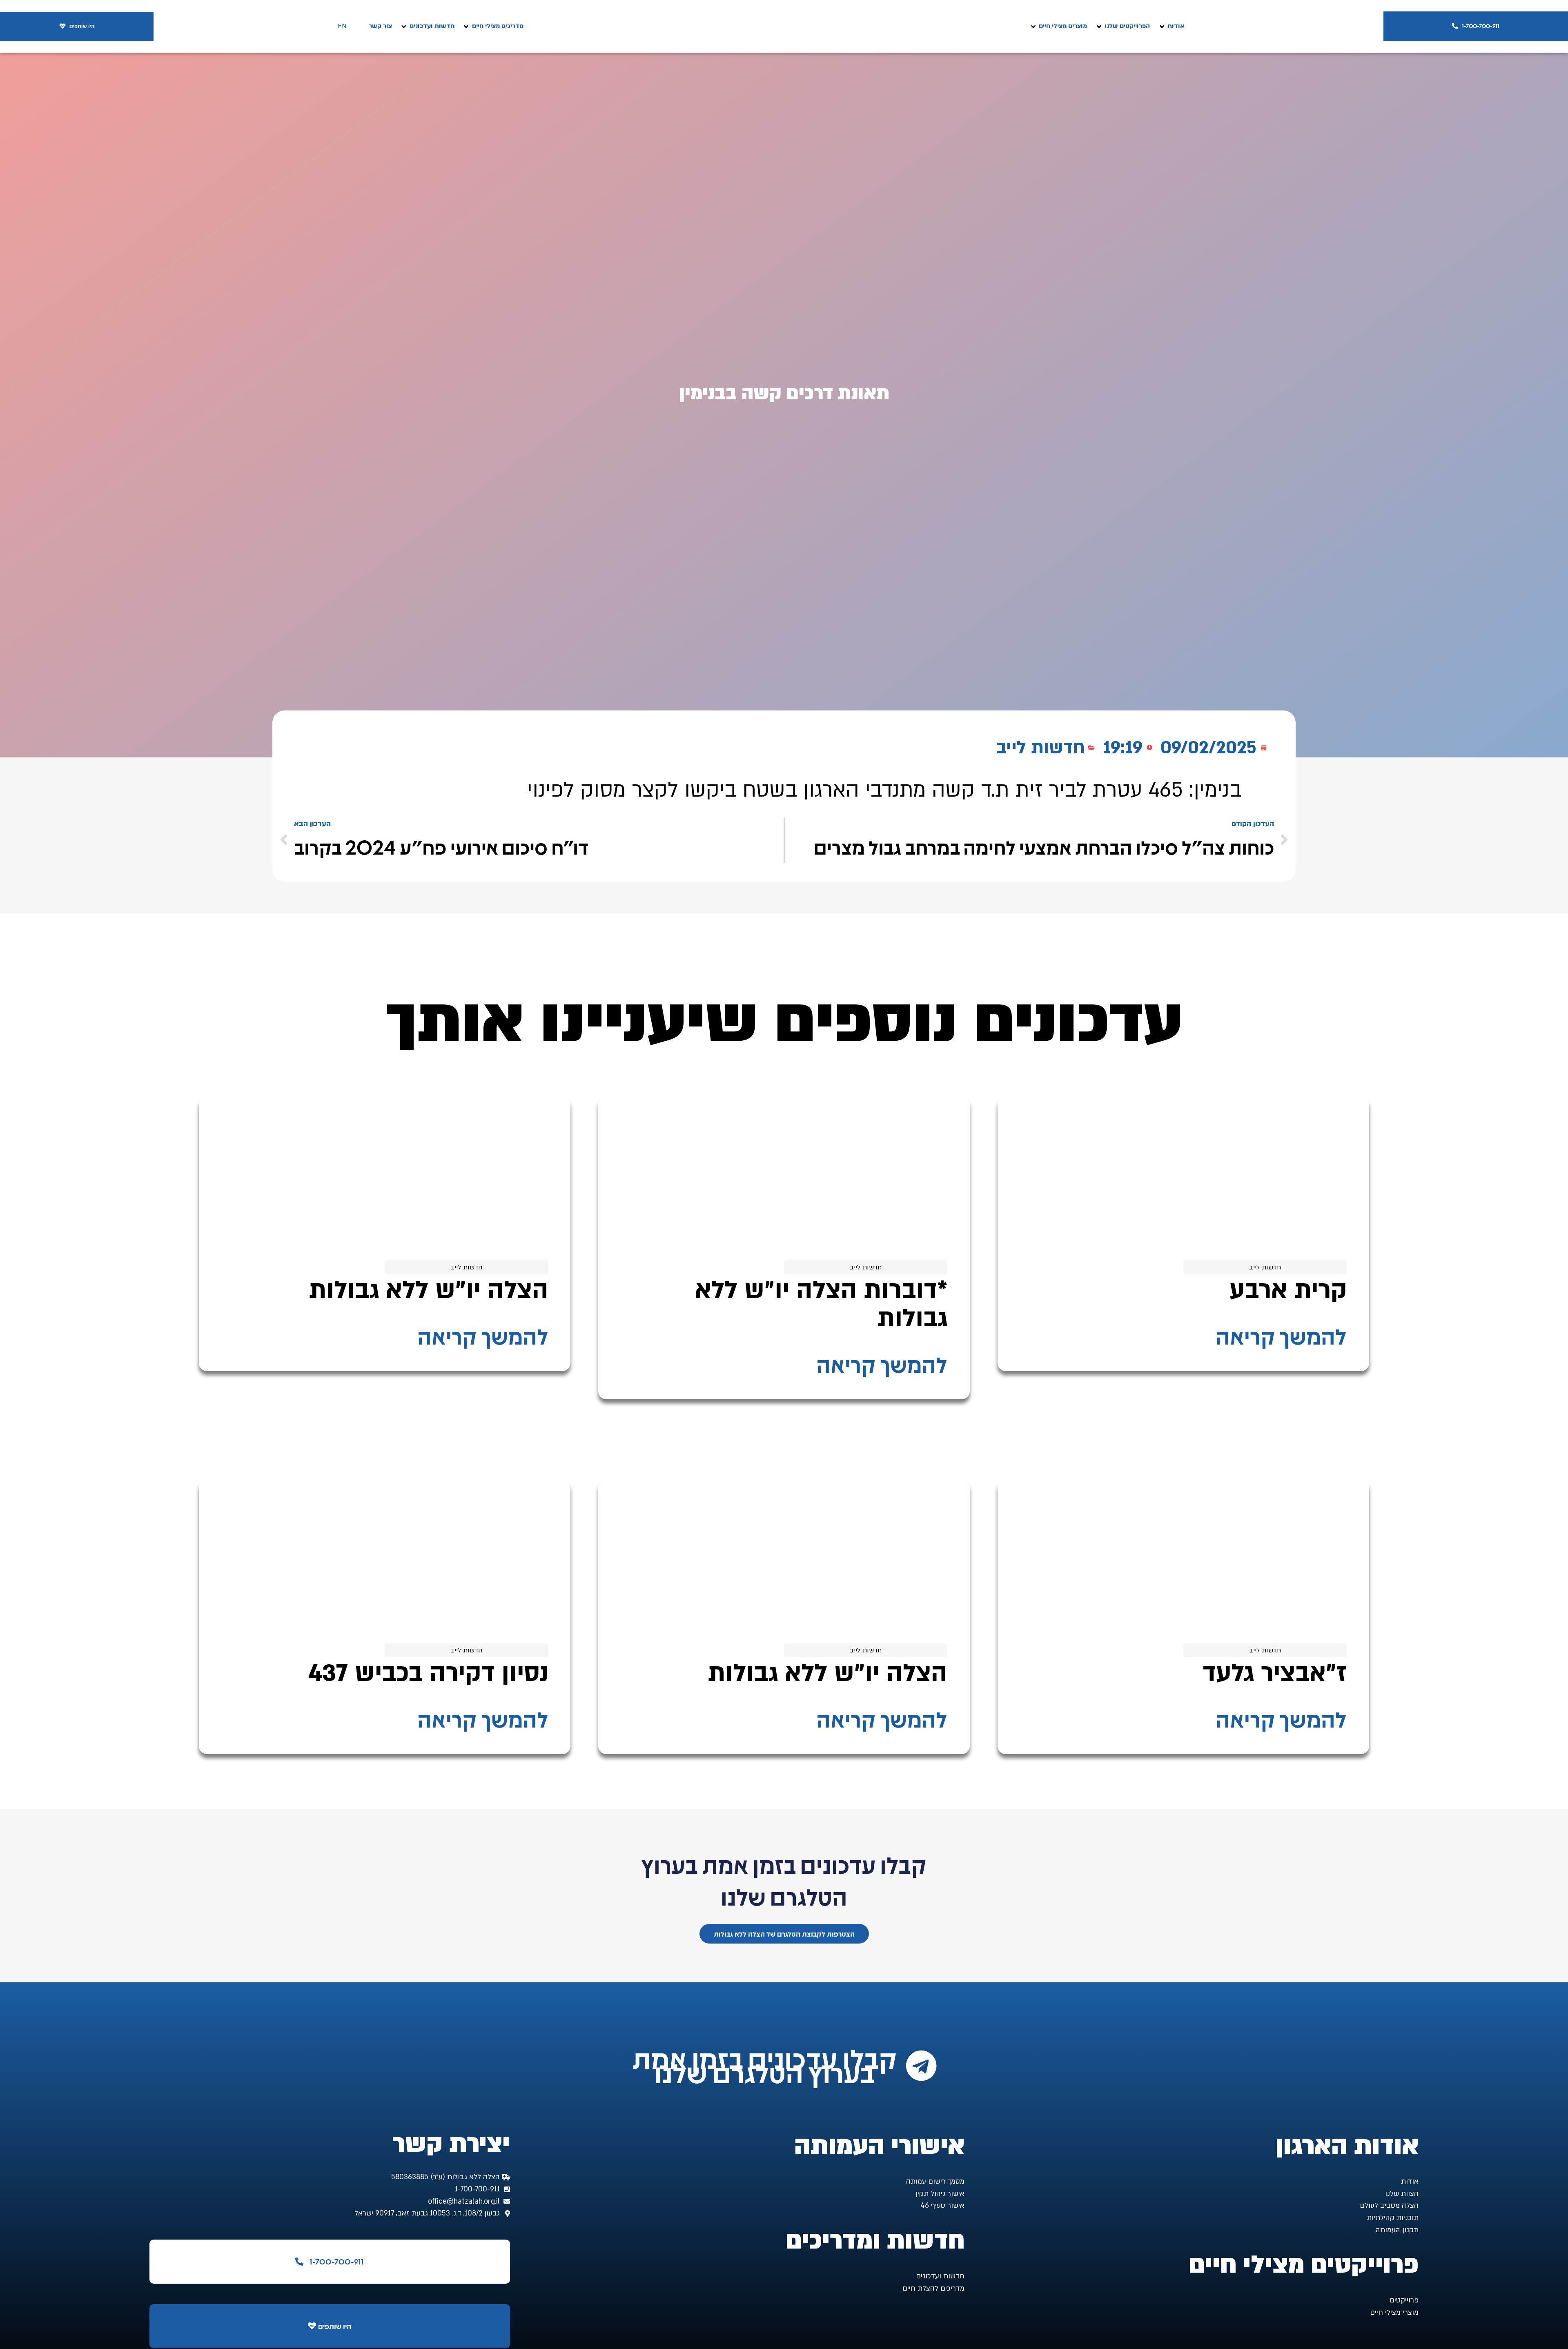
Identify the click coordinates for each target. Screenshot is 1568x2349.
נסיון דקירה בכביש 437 (428, 1673)
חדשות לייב (1041, 748)
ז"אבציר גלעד (1275, 1673)
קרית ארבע (1288, 1290)
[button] (1171, 26)
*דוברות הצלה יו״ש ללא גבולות (821, 1304)
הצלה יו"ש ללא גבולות (429, 1290)
